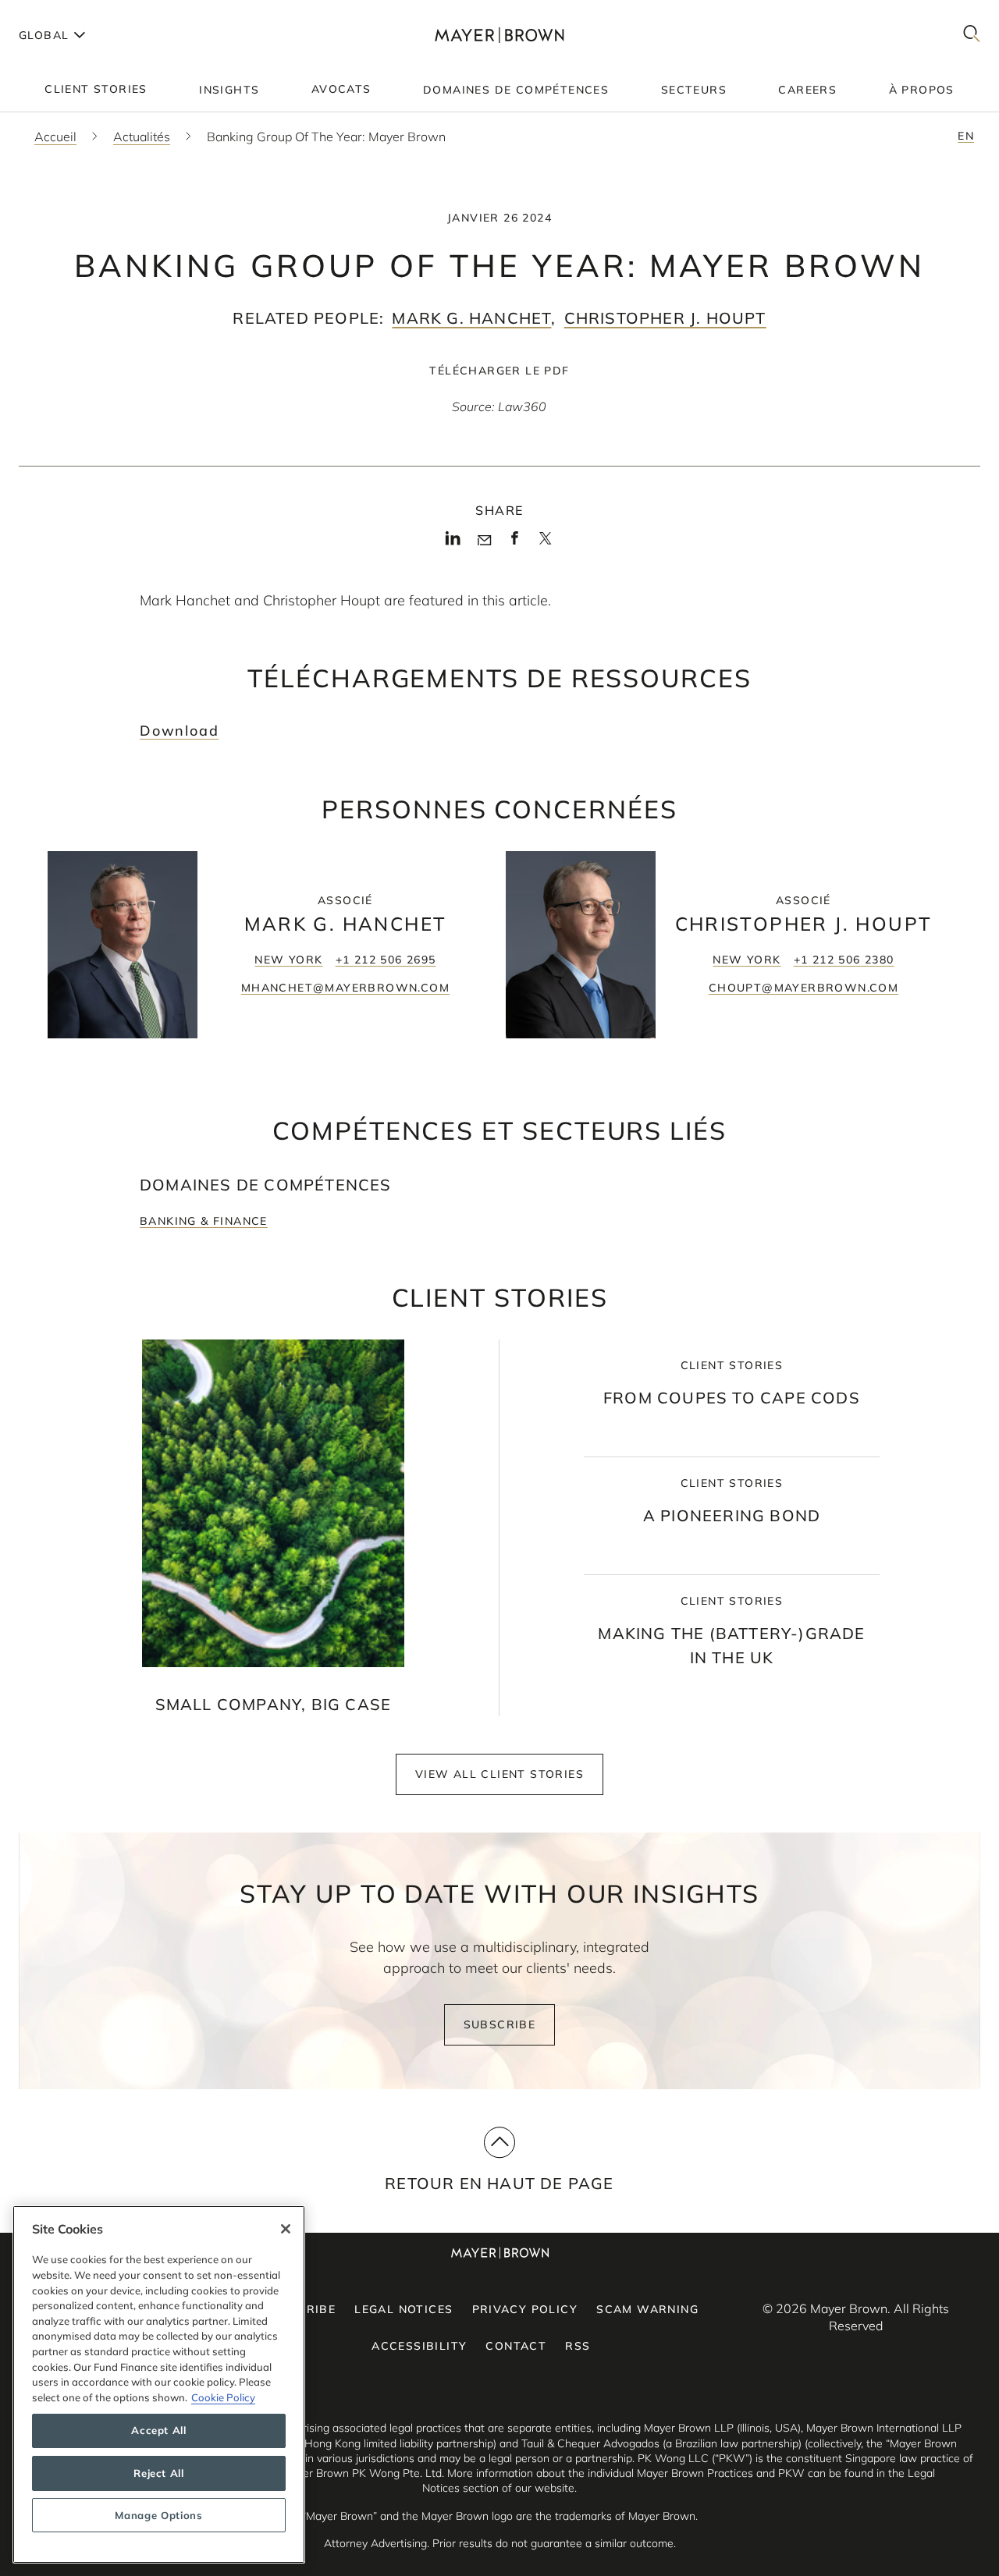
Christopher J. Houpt (665, 318)
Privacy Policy (525, 2309)
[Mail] (484, 541)
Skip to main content (76, 12)
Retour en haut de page (499, 2183)
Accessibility (419, 2346)
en (966, 136)
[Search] (972, 35)
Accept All (159, 2431)
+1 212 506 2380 (844, 960)
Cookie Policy (223, 2397)
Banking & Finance (204, 1221)
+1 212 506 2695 (386, 960)
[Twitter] (545, 544)
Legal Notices (404, 2309)
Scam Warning (647, 2309)
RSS (578, 2346)
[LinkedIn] (453, 543)
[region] (159, 2384)
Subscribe (500, 2024)
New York (288, 960)
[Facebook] (515, 543)
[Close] (286, 2229)
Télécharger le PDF (499, 371)
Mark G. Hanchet (471, 318)
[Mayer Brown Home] (500, 35)
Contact (516, 2346)
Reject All (159, 2473)
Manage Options (158, 2515)
